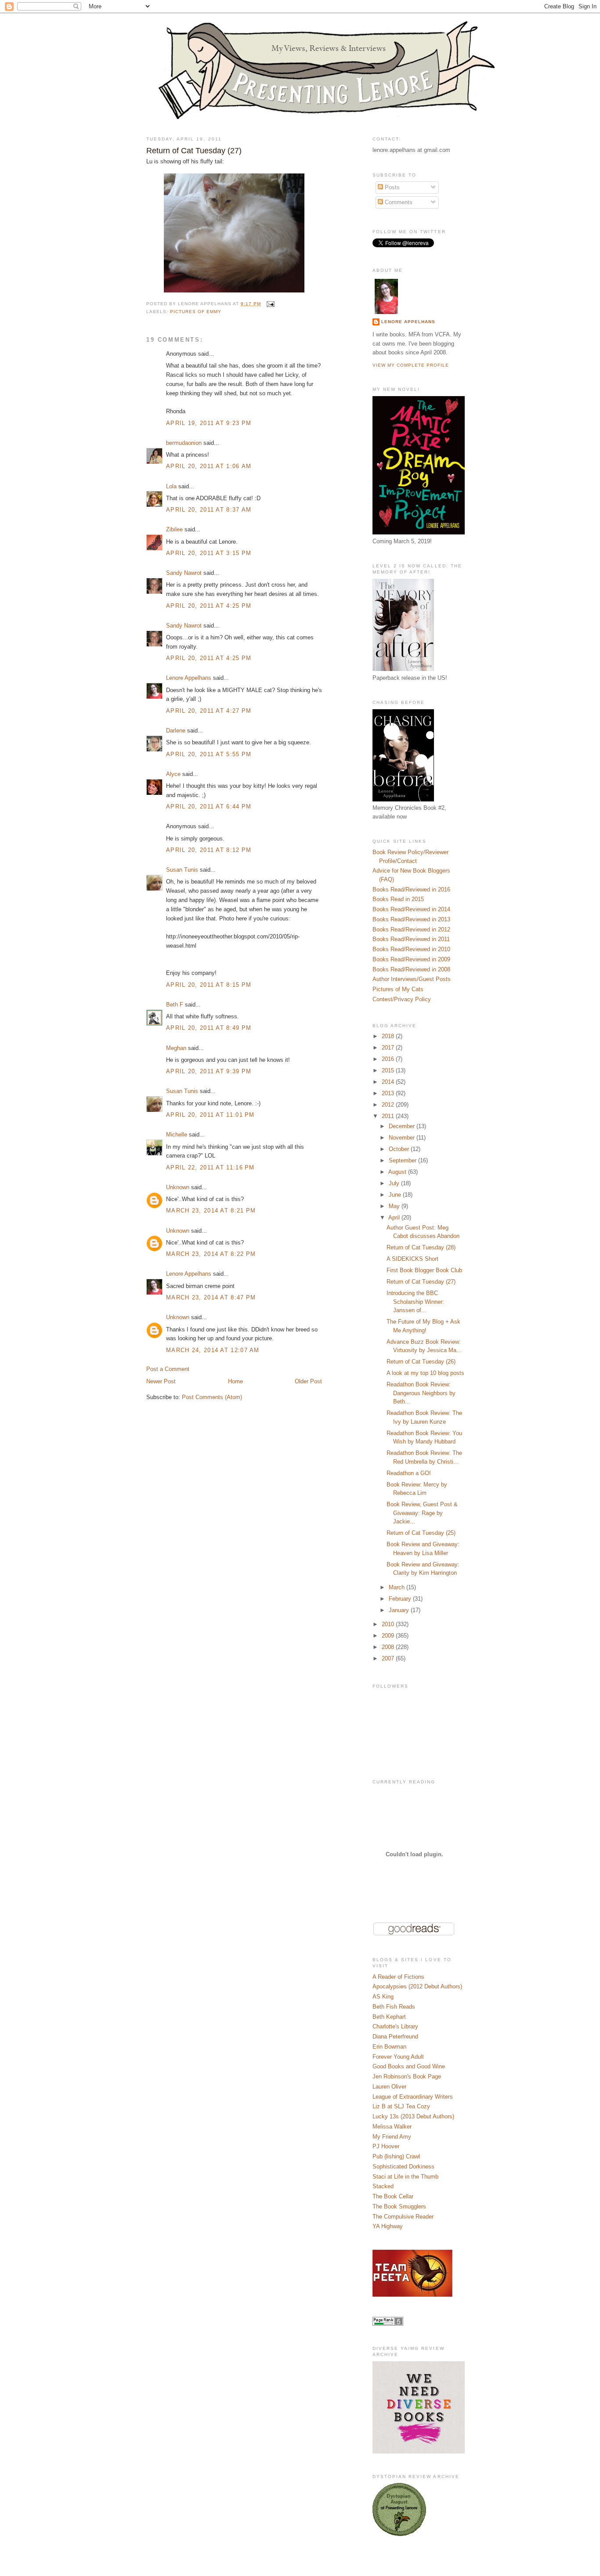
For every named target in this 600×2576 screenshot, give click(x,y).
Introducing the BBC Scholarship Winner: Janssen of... (415, 1302)
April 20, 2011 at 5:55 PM (209, 754)
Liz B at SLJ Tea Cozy (401, 2106)
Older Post (308, 1381)
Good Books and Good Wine (409, 2066)
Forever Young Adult (398, 2057)
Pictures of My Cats (398, 989)
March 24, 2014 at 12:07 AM (213, 1350)
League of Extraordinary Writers (413, 2097)
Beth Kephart (389, 2017)
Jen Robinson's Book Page (407, 2076)
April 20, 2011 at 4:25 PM (209, 606)
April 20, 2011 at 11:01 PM (210, 1115)
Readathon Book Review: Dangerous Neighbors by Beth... (421, 1393)
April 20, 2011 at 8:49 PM (209, 1028)
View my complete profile (411, 365)
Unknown (178, 1187)
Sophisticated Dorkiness (403, 2167)
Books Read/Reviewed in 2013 (411, 919)
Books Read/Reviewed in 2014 (411, 909)
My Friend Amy (392, 2137)
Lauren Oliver (389, 2087)
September (403, 1160)
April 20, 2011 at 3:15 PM (209, 553)
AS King (383, 1997)
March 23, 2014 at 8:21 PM (211, 1210)
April (395, 1218)
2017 (389, 1048)
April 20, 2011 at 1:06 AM (209, 466)
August (398, 1172)
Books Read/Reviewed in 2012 (411, 929)
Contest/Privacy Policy (402, 999)
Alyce (173, 774)
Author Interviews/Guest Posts (412, 979)
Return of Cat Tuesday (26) (421, 1362)
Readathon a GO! (409, 1473)
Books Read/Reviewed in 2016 (411, 889)
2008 (389, 1647)
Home (235, 1381)
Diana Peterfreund (395, 2037)
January (400, 1610)
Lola (171, 486)
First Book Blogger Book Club (424, 1270)
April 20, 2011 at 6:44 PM (209, 806)
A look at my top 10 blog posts (425, 1373)
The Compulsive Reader (403, 2217)
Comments (398, 202)
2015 (389, 1070)
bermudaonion (184, 443)
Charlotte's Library (395, 2026)
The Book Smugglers (399, 2206)
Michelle (177, 1135)
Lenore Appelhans (189, 678)
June (396, 1195)
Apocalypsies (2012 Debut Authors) (417, 1986)
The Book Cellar (393, 2196)
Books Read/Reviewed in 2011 (411, 939)
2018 (389, 1036)
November (403, 1138)
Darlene (176, 731)
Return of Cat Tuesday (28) (421, 1247)
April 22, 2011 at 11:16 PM (210, 1167)
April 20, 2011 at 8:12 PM (209, 850)
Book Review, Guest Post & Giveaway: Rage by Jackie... (422, 1513)
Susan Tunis (182, 870)
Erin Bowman (389, 2047)
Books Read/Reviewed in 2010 (411, 949)
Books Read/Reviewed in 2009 (411, 959)
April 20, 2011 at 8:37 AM (209, 510)
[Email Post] (269, 304)
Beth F (175, 1005)
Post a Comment (168, 1369)
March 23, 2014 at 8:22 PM (211, 1254)
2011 (389, 1116)
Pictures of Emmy (196, 312)
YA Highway (388, 2226)
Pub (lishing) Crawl (396, 2156)
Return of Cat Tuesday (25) (421, 1533)
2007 (389, 1658)
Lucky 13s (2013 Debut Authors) (413, 2116)
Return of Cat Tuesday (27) (194, 151)
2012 (389, 1105)
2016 (389, 1059)
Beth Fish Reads (394, 2007)
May (395, 1206)
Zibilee (174, 529)
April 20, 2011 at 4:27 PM (209, 711)
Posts (391, 187)
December (403, 1126)
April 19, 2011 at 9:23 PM (209, 423)
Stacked (383, 2186)
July (395, 1183)
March (398, 1587)
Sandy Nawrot (184, 573)
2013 (389, 1093)
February (401, 1599)
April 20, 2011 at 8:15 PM (209, 985)
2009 (389, 1636)
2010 (389, 1624)
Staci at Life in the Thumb (405, 2177)
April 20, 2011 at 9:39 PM (209, 1071)
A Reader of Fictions (398, 1977)
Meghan (176, 1048)
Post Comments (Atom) (212, 1397)
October (400, 1149)
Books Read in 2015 (398, 899)
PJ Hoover (386, 2146)
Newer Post (161, 1381)
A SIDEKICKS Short (412, 1259)
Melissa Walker (392, 2127)
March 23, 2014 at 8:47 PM (211, 1297)
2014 (389, 1082)
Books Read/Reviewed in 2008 (411, 969)
